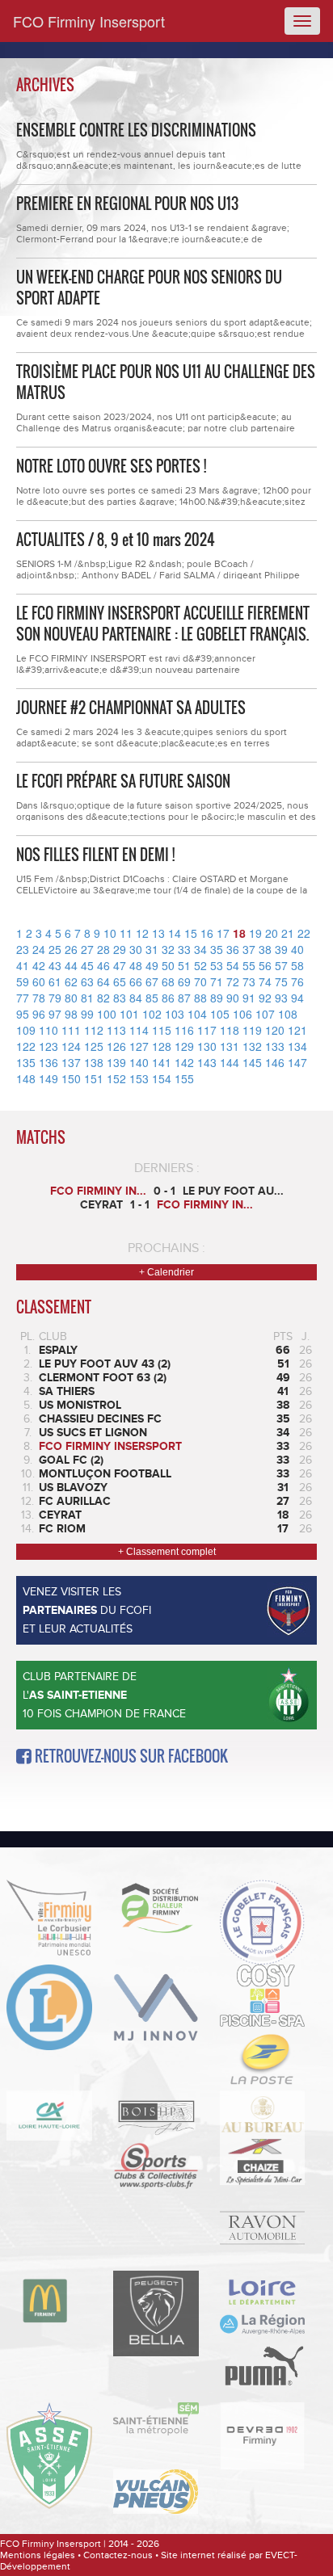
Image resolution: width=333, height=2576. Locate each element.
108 (288, 1014)
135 (26, 1062)
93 (281, 998)
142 (184, 1062)
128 (162, 1046)
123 (48, 1046)
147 (297, 1062)
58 (297, 965)
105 (220, 1014)
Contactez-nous (118, 2555)
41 (23, 965)
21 (288, 933)
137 (71, 1062)
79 (55, 998)
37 (249, 949)
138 (94, 1062)
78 (39, 998)
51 (184, 965)
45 (87, 965)
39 (281, 949)
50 (168, 965)
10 (110, 933)
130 (207, 1046)
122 (26, 1046)
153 (139, 1078)
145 (252, 1062)
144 (230, 1062)
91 (249, 998)
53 (217, 965)
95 (23, 1014)
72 (233, 981)
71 (217, 981)
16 (207, 933)
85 (152, 998)
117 (207, 1030)
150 (71, 1078)
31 (152, 949)
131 (230, 1046)
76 (297, 981)
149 (48, 1078)
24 (39, 949)
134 (297, 1046)
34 (200, 949)
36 (233, 949)
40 (297, 949)
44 (71, 965)
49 (152, 965)
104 (197, 1014)
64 (103, 981)
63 (87, 981)
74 (265, 981)
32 (168, 949)
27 (87, 949)
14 (175, 933)
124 (71, 1046)
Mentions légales (38, 2555)
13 (158, 933)
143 (207, 1062)
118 (230, 1030)
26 (71, 949)
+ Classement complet (167, 1552)
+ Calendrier (166, 1272)
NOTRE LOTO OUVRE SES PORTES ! (111, 466)
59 (23, 981)
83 (120, 998)
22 (304, 933)
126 (116, 1046)
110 (48, 1030)
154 (162, 1078)
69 (184, 981)
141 (162, 1062)
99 (87, 1014)
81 (87, 998)
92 (265, 998)
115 (162, 1030)
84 (136, 998)
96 (39, 1014)
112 (94, 1030)
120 (275, 1030)
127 (139, 1046)
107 (265, 1014)
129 (184, 1046)
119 (252, 1030)
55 (249, 965)
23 (23, 949)
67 (152, 981)
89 (217, 998)
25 (55, 949)
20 (272, 933)
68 (168, 981)
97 (55, 1014)
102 (152, 1014)
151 (94, 1078)
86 (168, 998)
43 (55, 965)
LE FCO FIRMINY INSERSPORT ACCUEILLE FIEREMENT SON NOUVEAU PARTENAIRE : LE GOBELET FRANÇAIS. (163, 624)
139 (116, 1062)
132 (252, 1046)
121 (297, 1030)
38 (265, 949)
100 (107, 1014)
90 (233, 998)
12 (142, 933)
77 (23, 998)
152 (116, 1078)
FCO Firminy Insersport (89, 21)
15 (191, 933)
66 (136, 981)
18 (239, 933)
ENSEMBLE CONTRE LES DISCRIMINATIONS (136, 130)
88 (200, 998)
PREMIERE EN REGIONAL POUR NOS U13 (127, 204)
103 (175, 1014)
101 (129, 1014)
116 (184, 1030)
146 (275, 1062)
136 (48, 1062)
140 (139, 1062)
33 (184, 949)
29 (120, 949)
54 (233, 965)
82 (103, 998)
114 (139, 1030)
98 (71, 1014)
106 (242, 1014)
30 (136, 949)
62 (71, 981)
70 (200, 981)
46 (103, 965)
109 (26, 1030)
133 (275, 1046)
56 (265, 965)
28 (103, 949)
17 (223, 933)
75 (281, 981)
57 (281, 965)
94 (297, 998)
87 (184, 998)
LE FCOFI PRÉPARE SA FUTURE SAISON (123, 781)
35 (217, 949)
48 (136, 965)
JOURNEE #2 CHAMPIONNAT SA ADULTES (131, 708)
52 (200, 965)
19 (255, 933)
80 (71, 998)
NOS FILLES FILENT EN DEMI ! (95, 855)
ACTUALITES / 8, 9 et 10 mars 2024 (116, 540)
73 (249, 981)
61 (55, 981)
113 (116, 1030)
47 (120, 965)
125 (94, 1046)
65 (120, 981)
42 (39, 965)
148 (26, 1078)
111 (71, 1030)
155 (184, 1078)
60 (39, 981)
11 (126, 933)
